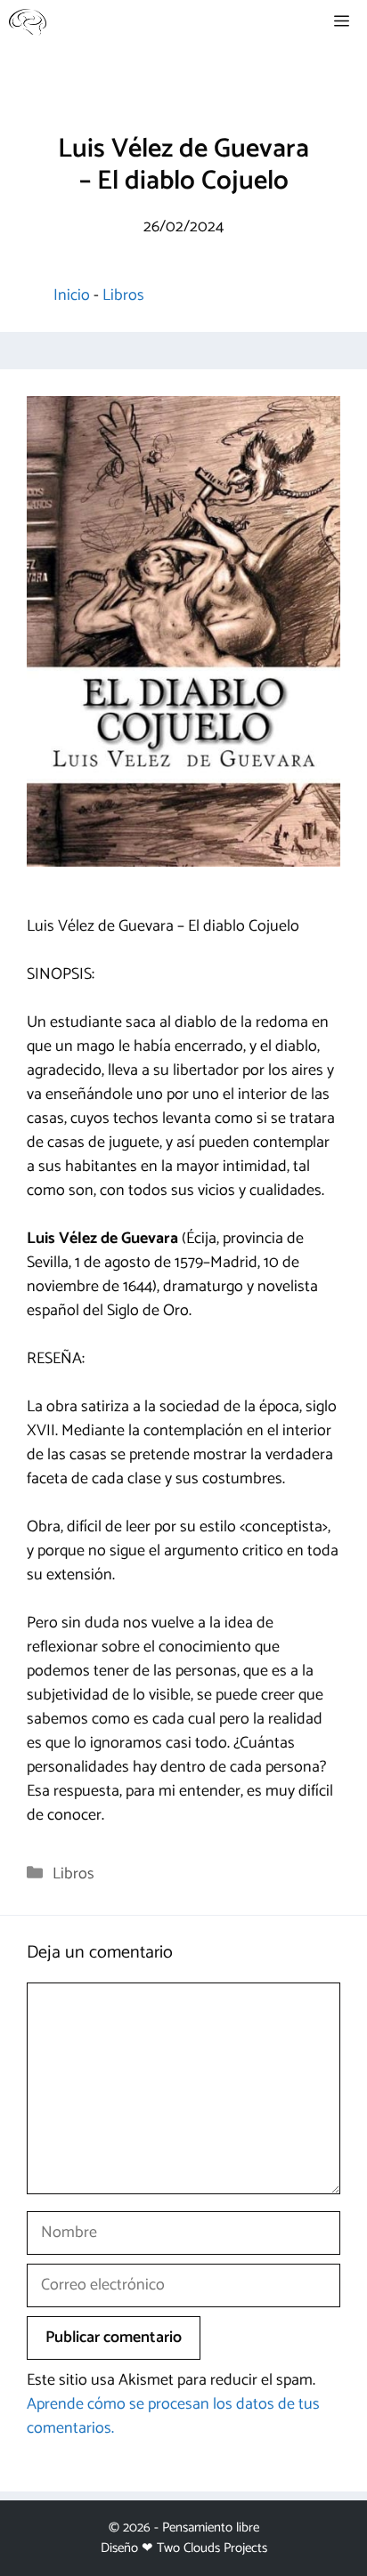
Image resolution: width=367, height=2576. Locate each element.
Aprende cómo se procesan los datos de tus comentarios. (173, 2416)
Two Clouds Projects (212, 2548)
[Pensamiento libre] (28, 22)
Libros (123, 295)
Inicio (72, 295)
